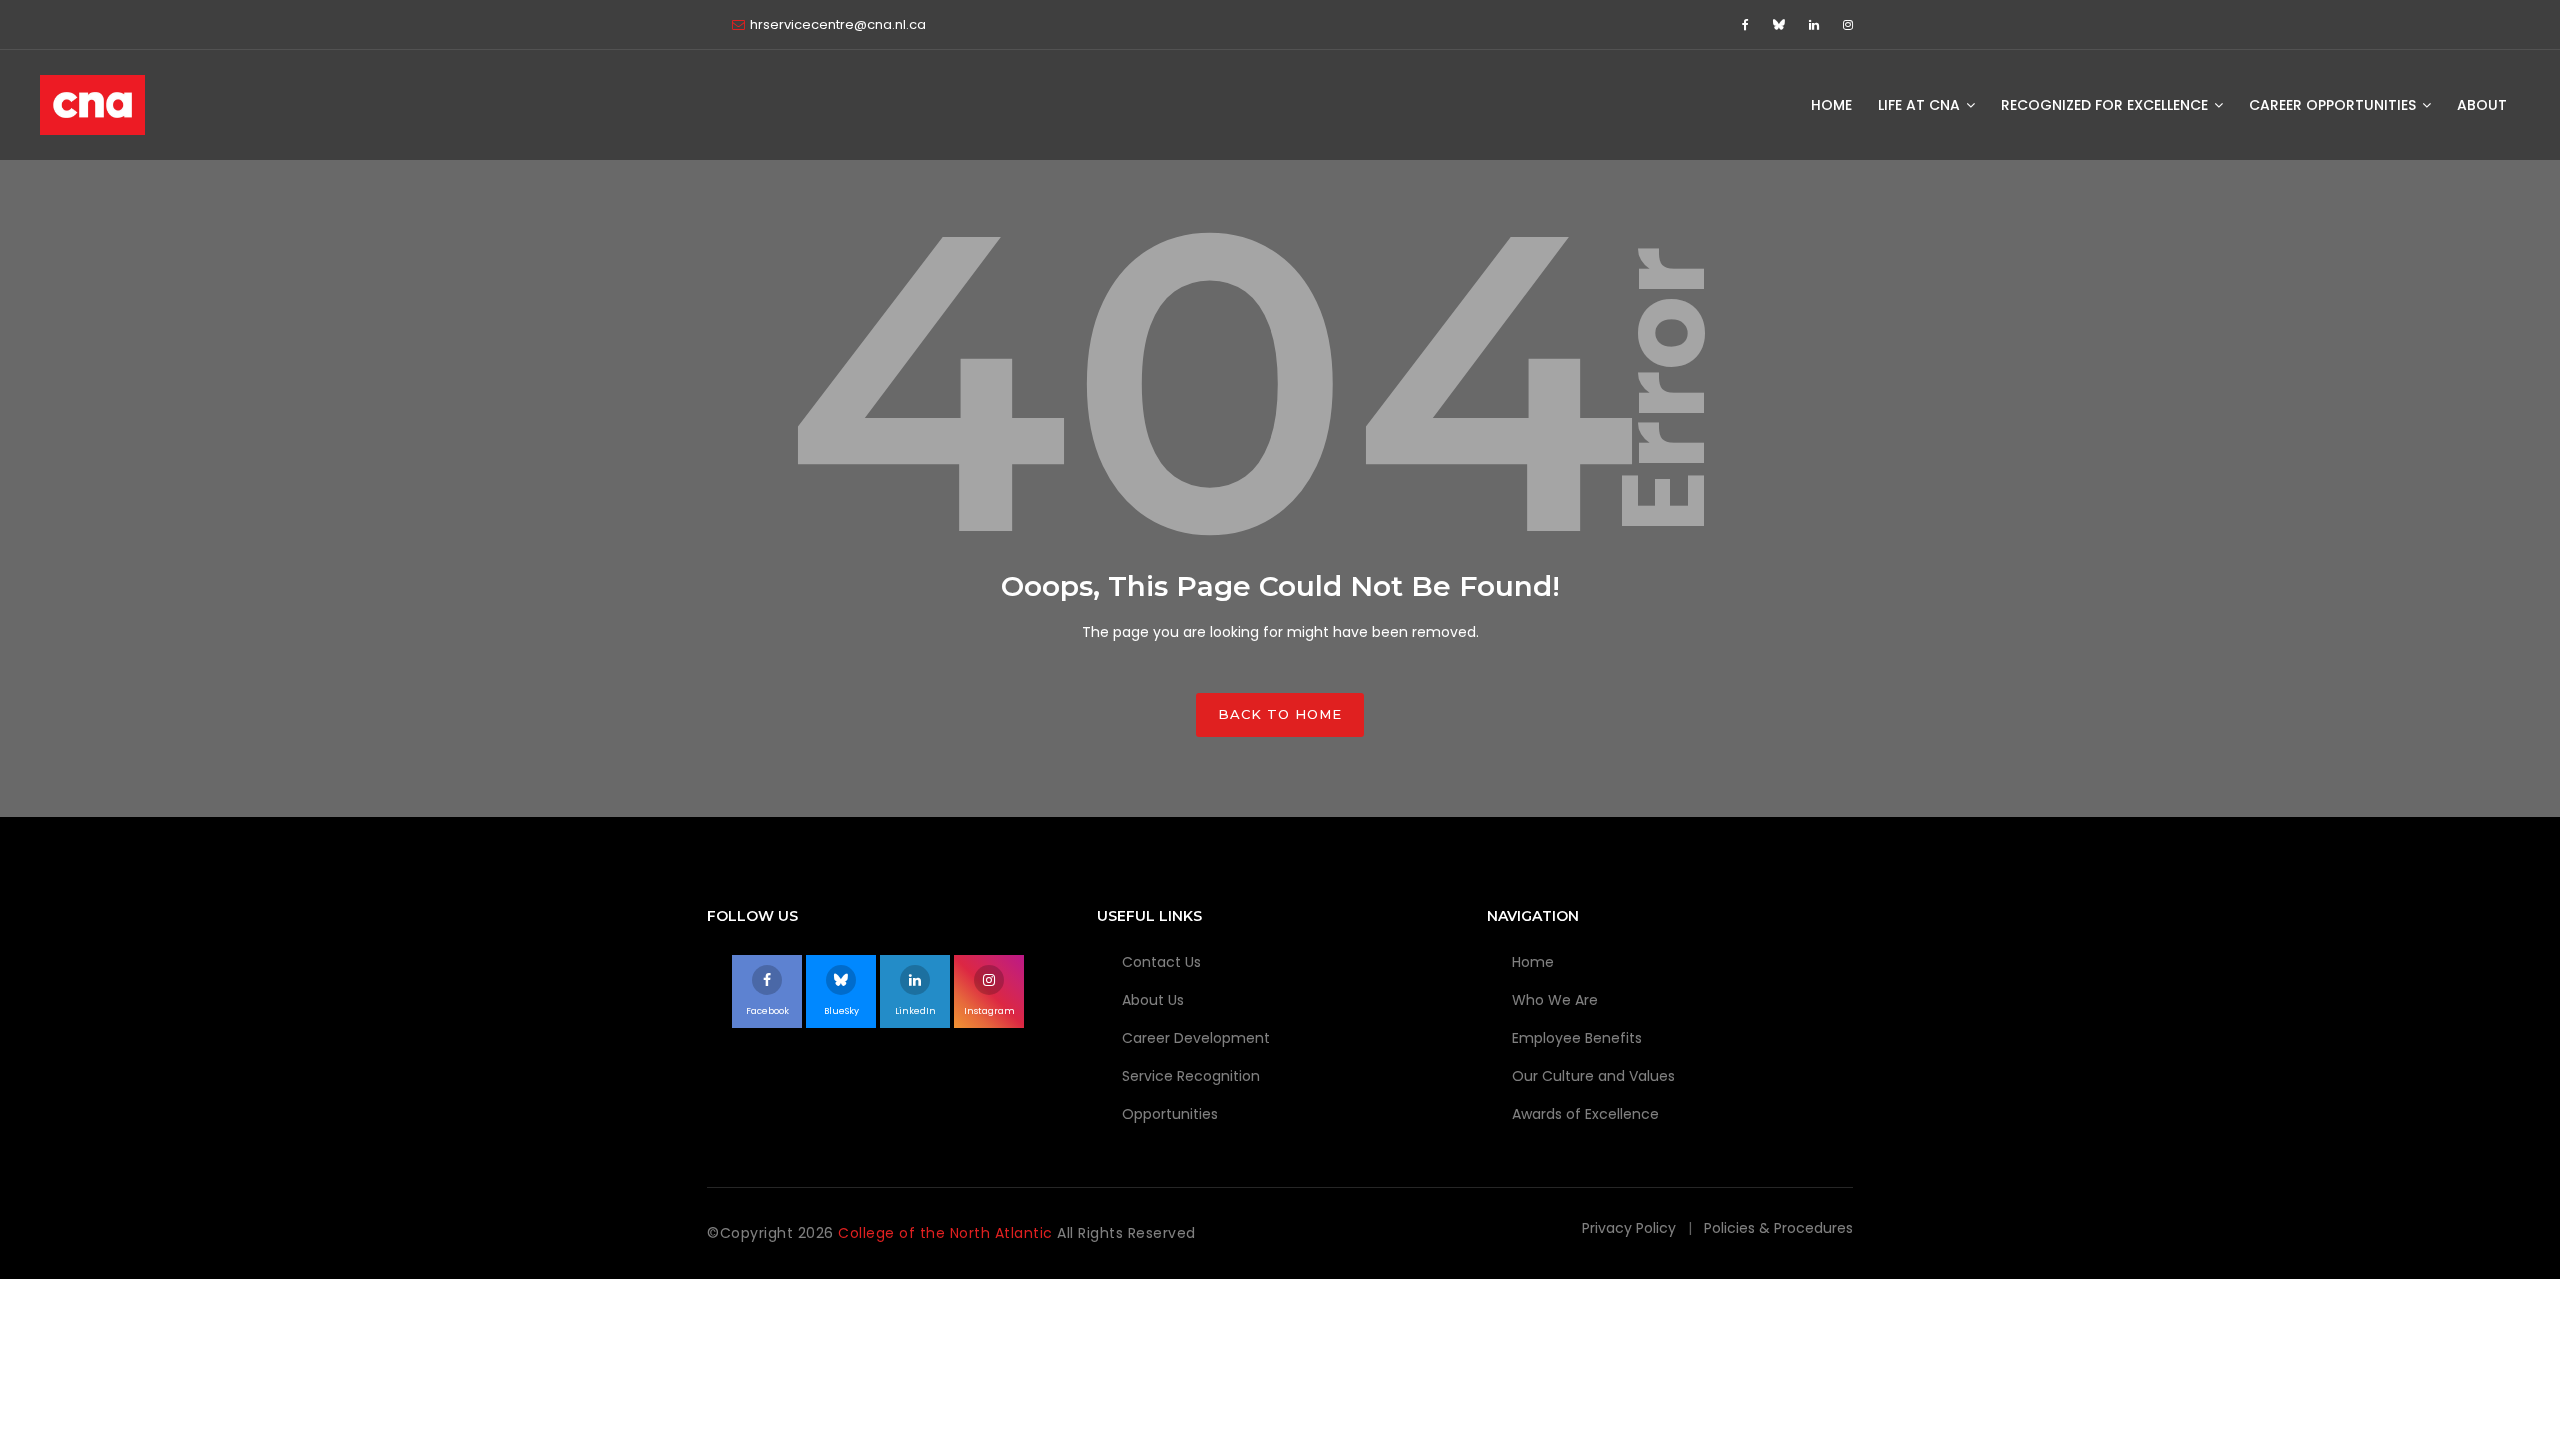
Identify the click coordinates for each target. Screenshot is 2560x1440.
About (2482, 105)
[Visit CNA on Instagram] (1848, 24)
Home (1831, 105)
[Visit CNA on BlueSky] (1781, 24)
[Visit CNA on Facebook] (1748, 24)
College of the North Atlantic (947, 1233)
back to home (1280, 714)
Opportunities (1170, 1114)
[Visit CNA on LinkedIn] (1816, 24)
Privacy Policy (1629, 1228)
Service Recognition (1191, 1076)
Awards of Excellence (1585, 1114)
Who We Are (1555, 1000)
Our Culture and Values (1593, 1076)
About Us (1153, 1000)
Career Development (1196, 1038)
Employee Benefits (1577, 1038)
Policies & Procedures (1778, 1228)
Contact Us (1161, 962)
